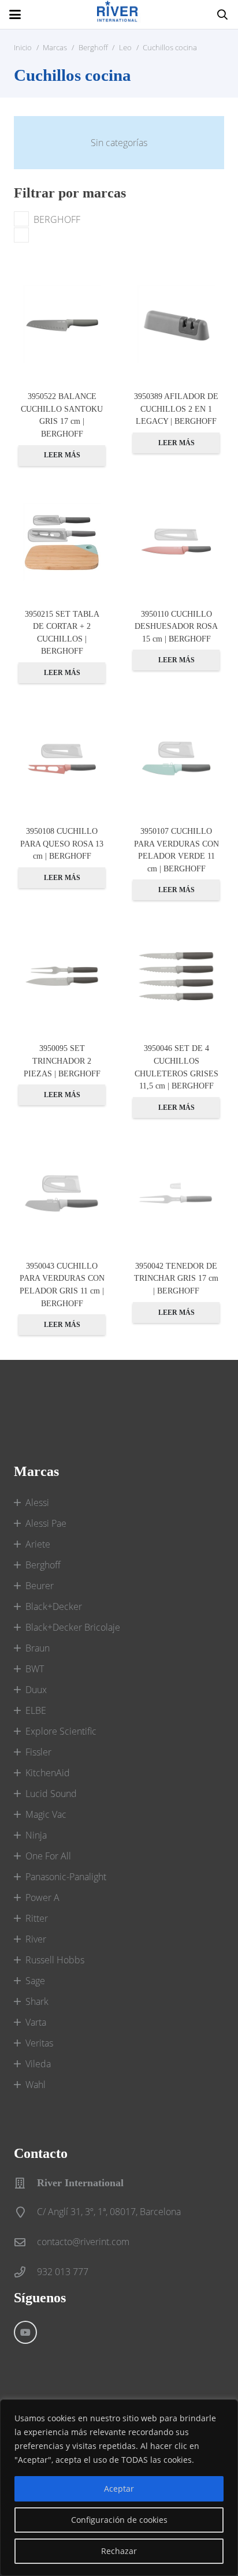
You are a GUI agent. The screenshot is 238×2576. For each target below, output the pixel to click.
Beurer (40, 1586)
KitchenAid (48, 1773)
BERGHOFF (57, 219)
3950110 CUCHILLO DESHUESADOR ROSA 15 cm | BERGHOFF (176, 626)
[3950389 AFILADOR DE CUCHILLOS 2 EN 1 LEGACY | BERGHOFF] (176, 324)
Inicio (23, 47)
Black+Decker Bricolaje (73, 1627)
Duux (36, 1690)
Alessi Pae (46, 1523)
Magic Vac (46, 1814)
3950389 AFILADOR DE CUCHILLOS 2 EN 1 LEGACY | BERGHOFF (176, 409)
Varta (36, 2022)
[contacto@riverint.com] (25, 2242)
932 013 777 (63, 2272)
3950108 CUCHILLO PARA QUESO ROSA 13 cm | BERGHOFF (62, 843)
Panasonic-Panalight (66, 1877)
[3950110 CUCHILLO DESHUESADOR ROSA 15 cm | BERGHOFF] (176, 542)
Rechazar (119, 2551)
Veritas (39, 2043)
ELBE (36, 1710)
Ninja (36, 1835)
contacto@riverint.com (83, 2242)
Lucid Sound (51, 1794)
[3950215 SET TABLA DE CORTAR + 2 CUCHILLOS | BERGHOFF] (62, 542)
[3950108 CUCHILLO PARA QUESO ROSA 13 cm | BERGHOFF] (62, 759)
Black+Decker (54, 1606)
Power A (42, 1897)
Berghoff (93, 47)
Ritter (37, 1918)
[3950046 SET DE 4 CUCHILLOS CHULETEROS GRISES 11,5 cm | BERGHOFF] (176, 976)
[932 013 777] (25, 2272)
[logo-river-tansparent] (119, 14)
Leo (125, 47)
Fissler (38, 1752)
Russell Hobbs (55, 1960)
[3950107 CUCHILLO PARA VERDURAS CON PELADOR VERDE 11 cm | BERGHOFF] (176, 759)
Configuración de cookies (119, 2520)
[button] (15, 14)
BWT (35, 1669)
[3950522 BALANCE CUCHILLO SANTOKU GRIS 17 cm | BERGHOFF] (62, 324)
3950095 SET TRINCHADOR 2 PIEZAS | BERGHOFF (62, 1060)
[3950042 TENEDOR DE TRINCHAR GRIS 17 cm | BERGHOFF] (176, 1194)
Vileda (38, 2064)
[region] (119, 2488)
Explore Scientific (61, 1731)
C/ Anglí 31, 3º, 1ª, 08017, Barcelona (109, 2212)
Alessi (37, 1503)
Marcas (55, 47)
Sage (35, 1981)
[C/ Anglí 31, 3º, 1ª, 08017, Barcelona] (25, 2212)
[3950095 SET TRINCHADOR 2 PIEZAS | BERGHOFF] (62, 976)
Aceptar (119, 2489)
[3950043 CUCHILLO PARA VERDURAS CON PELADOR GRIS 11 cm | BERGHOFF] (62, 1194)
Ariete (38, 1544)
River (36, 1939)
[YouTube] (25, 2332)
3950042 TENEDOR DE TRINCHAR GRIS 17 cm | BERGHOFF (176, 1278)
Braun (38, 1648)
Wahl (36, 2085)
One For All (48, 1856)
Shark (37, 2001)
